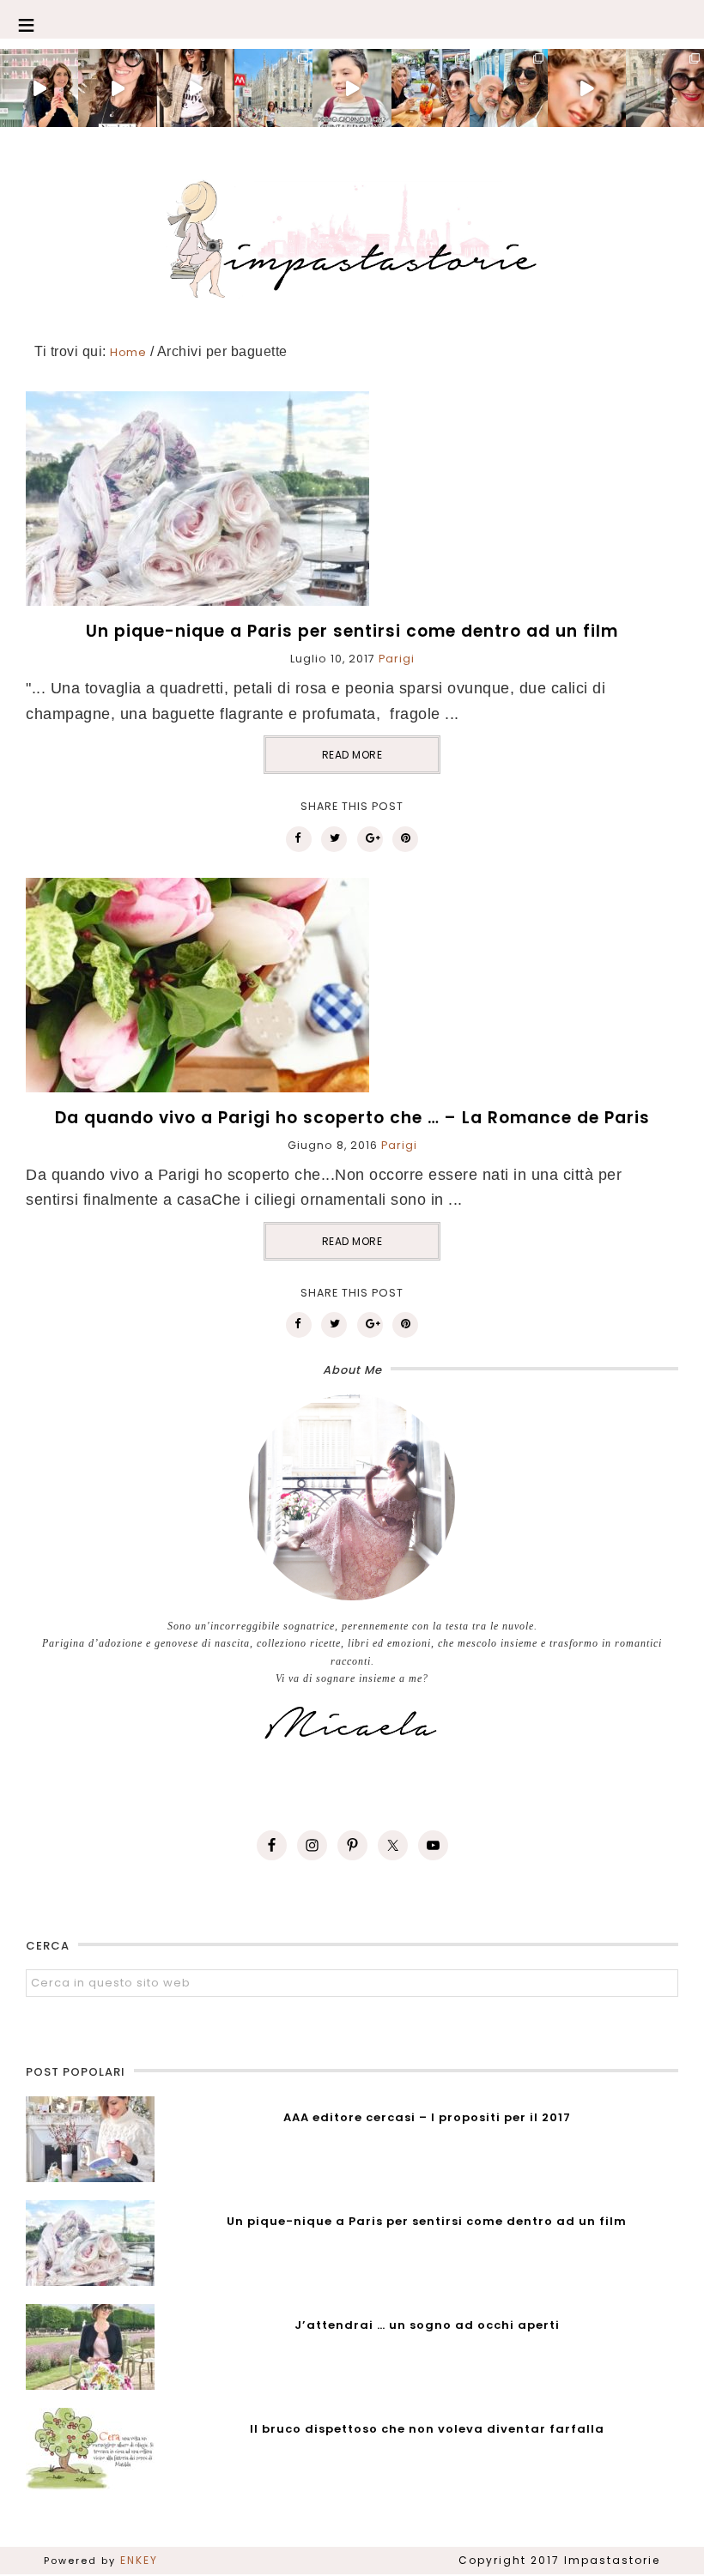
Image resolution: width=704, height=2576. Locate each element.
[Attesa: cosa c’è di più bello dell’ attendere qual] (665, 88)
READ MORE (352, 755)
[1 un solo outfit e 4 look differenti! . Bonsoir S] (195, 88)
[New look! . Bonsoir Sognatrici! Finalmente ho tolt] (117, 88)
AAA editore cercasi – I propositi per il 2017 (427, 2117)
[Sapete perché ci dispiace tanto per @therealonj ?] (587, 88)
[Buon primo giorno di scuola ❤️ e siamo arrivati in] (352, 88)
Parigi (397, 659)
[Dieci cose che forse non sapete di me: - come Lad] (273, 88)
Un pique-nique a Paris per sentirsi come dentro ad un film (352, 631)
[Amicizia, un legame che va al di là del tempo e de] (431, 88)
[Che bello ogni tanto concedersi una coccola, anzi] (39, 88)
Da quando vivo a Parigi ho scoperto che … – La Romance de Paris (352, 1118)
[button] (352, 19)
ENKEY (139, 2560)
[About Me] (352, 1497)
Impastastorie (352, 236)
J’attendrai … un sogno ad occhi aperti (427, 2325)
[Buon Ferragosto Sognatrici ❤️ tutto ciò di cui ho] (509, 88)
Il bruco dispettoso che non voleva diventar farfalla (427, 2429)
